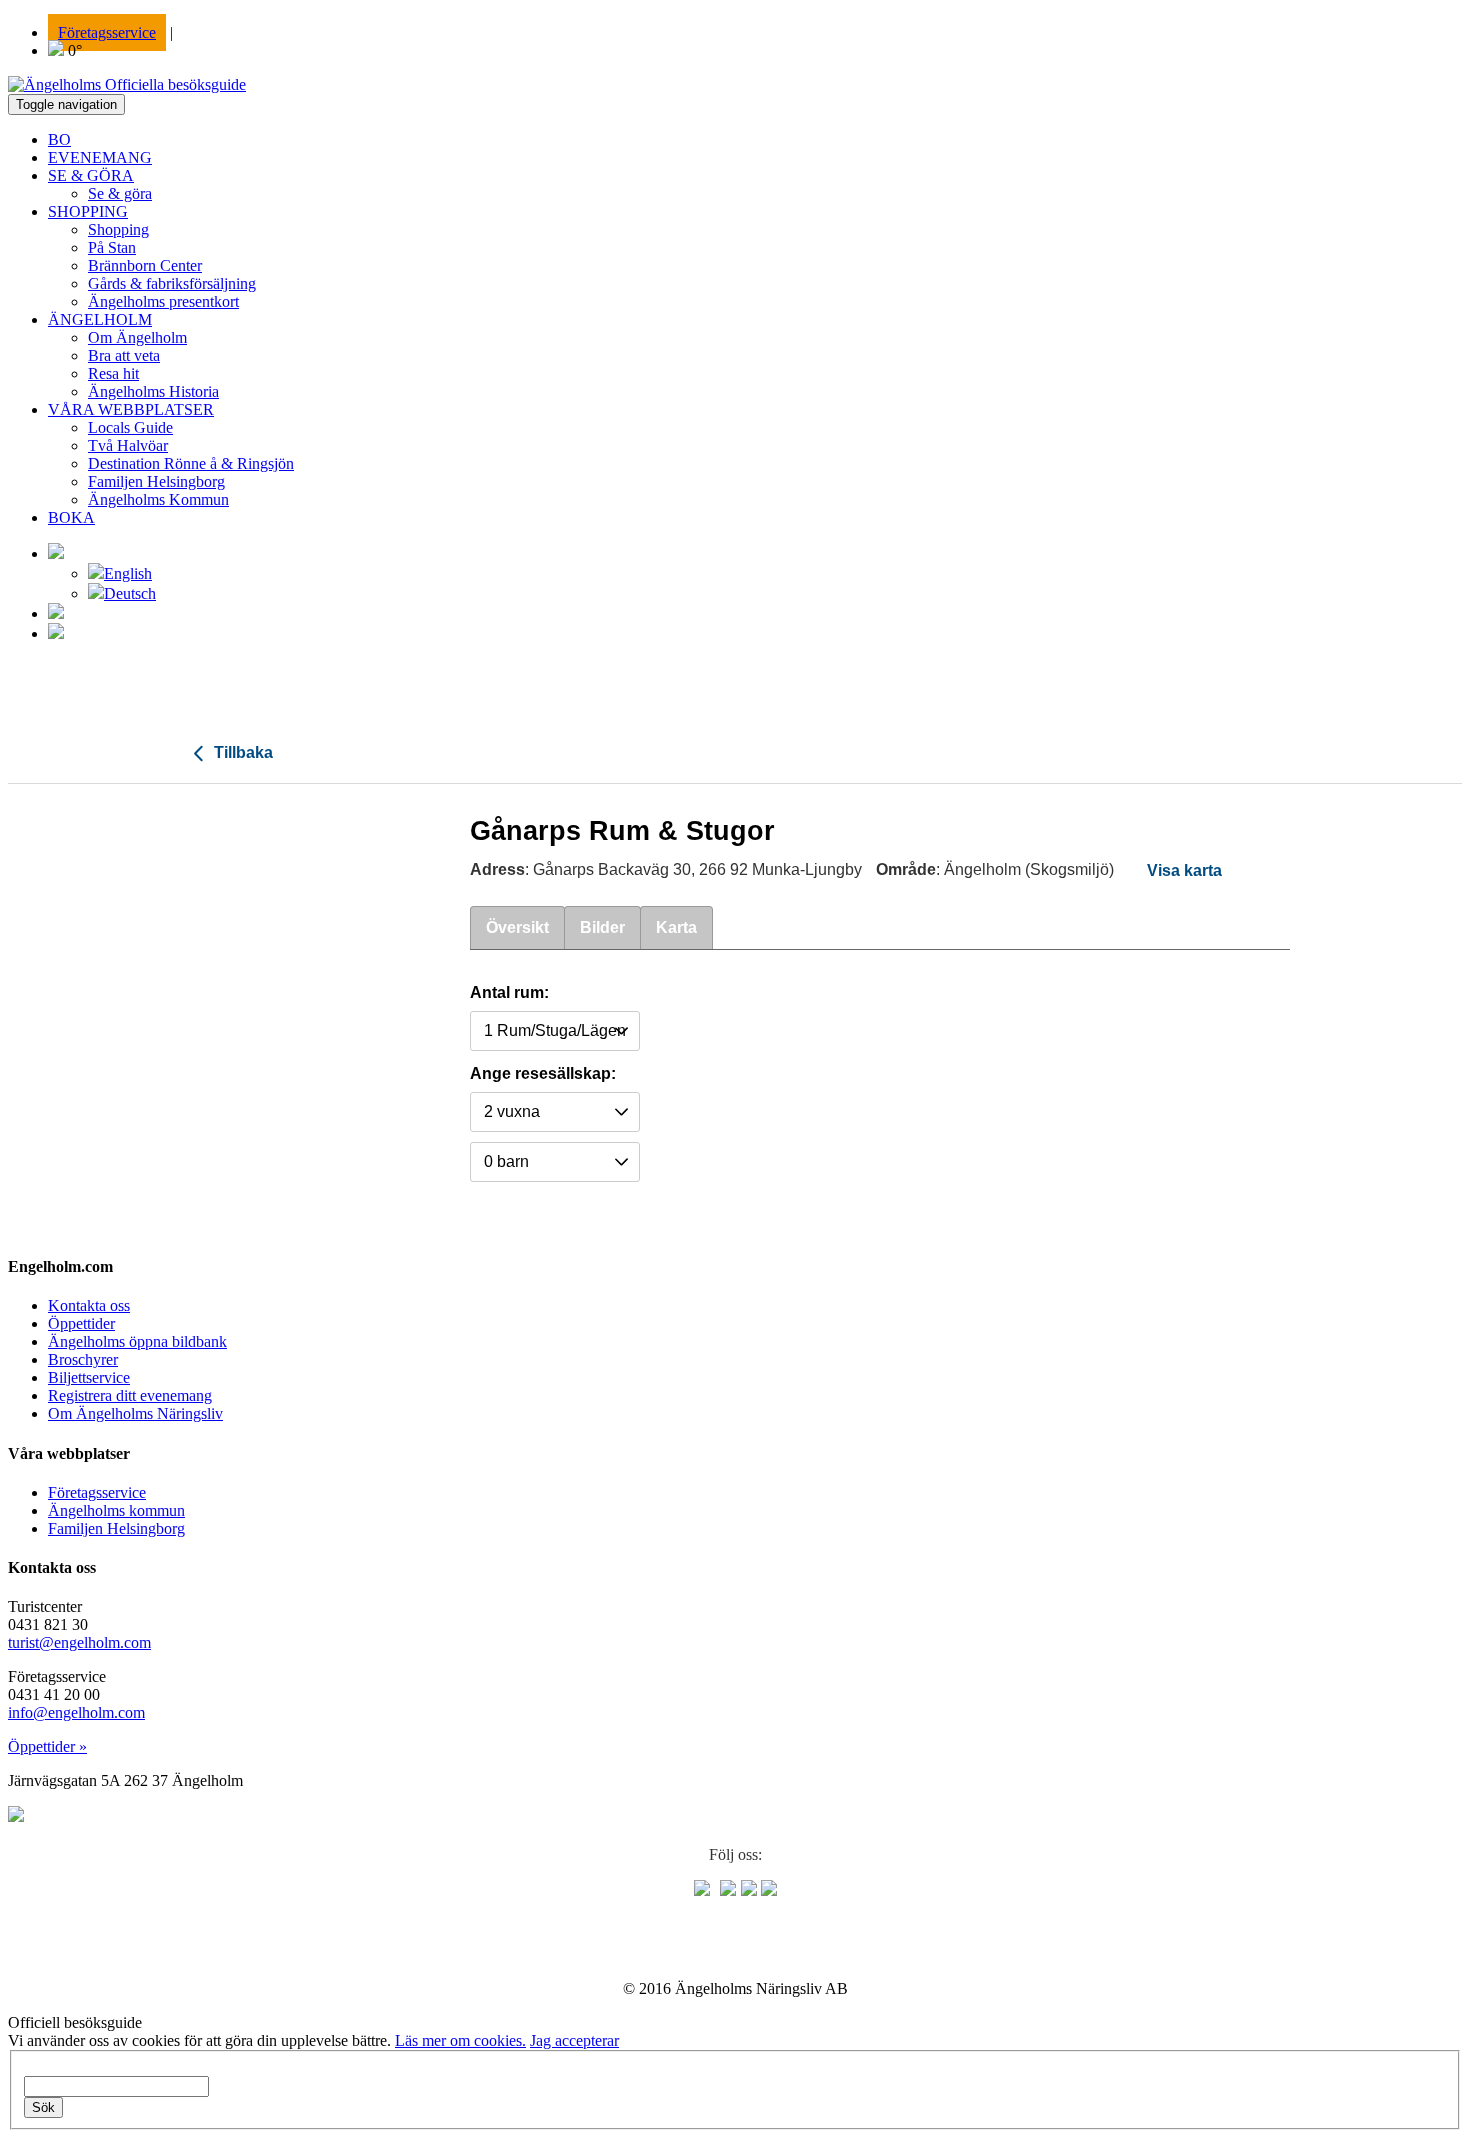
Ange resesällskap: (543, 1073)
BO (59, 139)
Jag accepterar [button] (574, 2040)
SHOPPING (88, 211)
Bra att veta (124, 355)
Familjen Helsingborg (156, 481)
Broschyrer (83, 1359)
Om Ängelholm (137, 337)
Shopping (118, 229)
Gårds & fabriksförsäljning (172, 283)
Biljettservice (89, 1377)
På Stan (112, 247)
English (128, 573)
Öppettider (81, 1323)
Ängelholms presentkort (163, 301)
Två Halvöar (128, 445)
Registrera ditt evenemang (130, 1395)
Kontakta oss (89, 1305)
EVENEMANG (100, 157)
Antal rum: (509, 993)
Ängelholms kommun (116, 1510)
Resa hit (113, 373)
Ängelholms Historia (153, 391)
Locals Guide (130, 427)
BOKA (71, 517)
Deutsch (130, 593)
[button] (56, 553)
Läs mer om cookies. (460, 2040)
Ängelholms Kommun (158, 499)
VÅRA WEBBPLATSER (131, 409)
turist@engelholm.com (79, 1642)
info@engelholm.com (76, 1712)
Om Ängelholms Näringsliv (135, 1413)
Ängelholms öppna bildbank (137, 1341)
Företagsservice (107, 32)
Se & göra (120, 193)
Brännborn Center (145, 265)
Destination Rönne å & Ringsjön (191, 463)
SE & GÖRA (91, 175)
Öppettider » (47, 1746)
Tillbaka (241, 752)
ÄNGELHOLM (100, 319)
